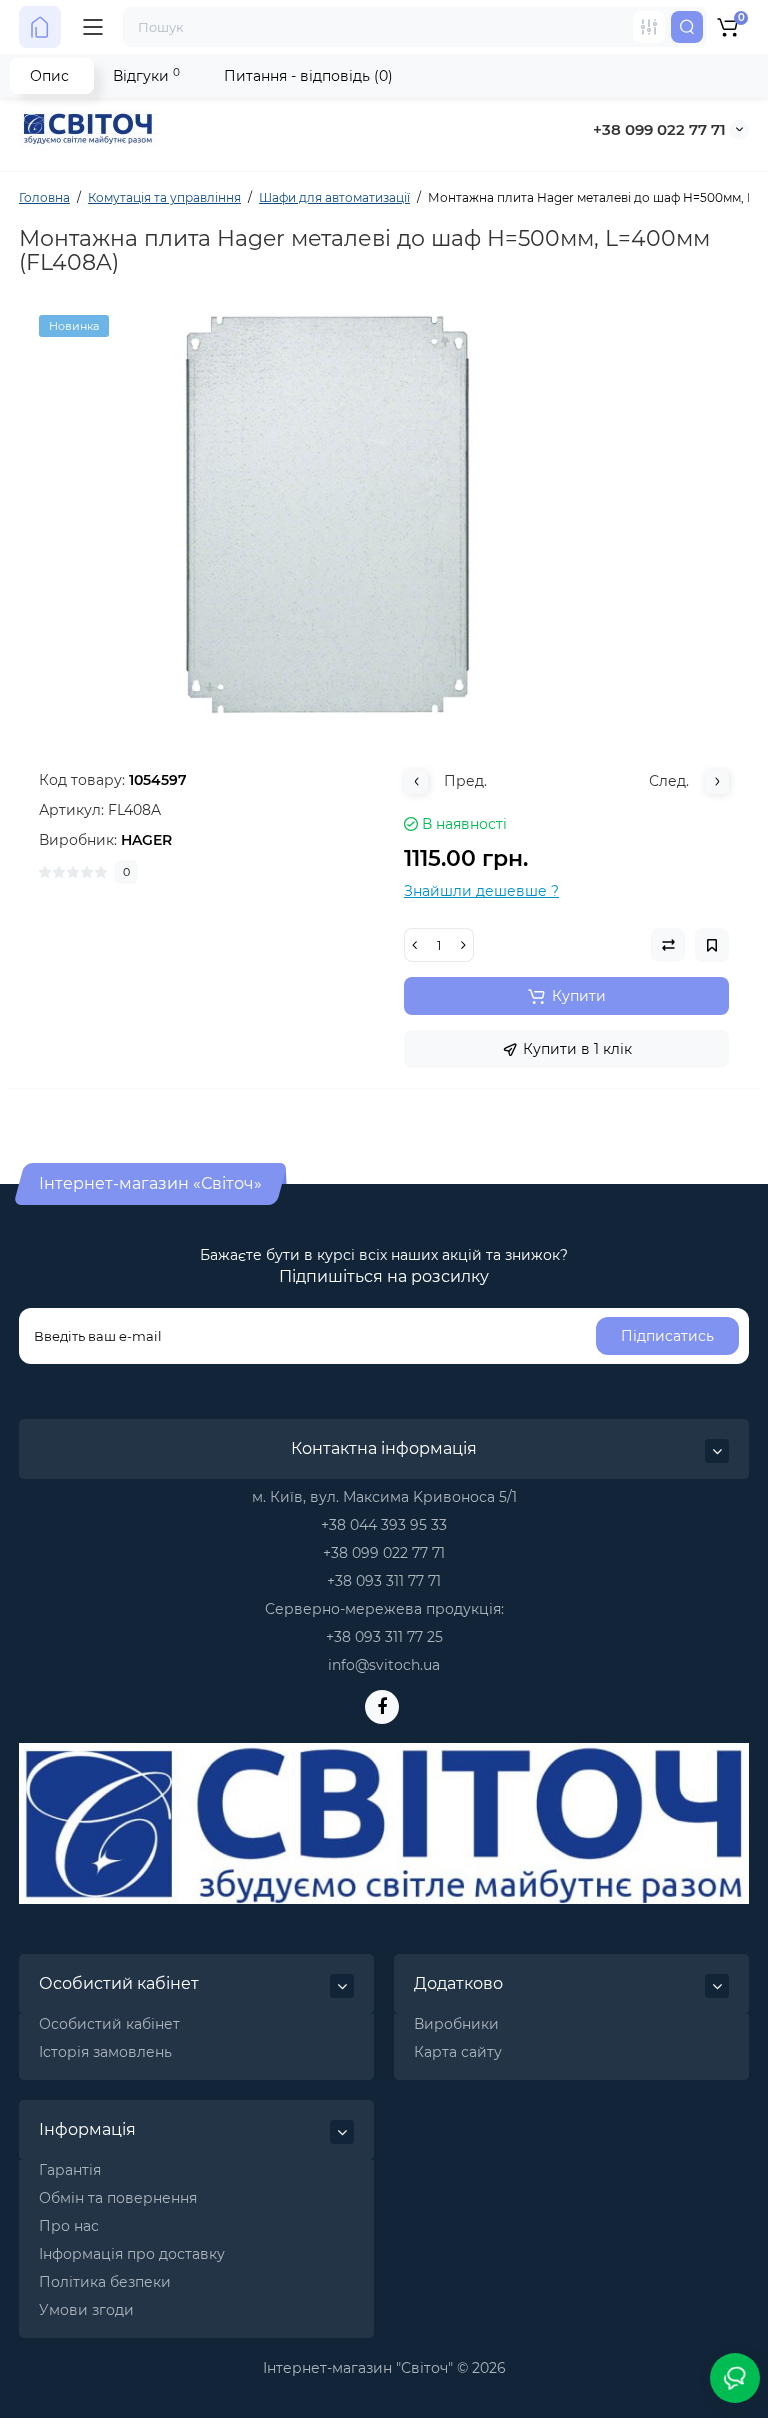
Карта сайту (458, 2052)
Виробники (456, 2024)
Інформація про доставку (132, 2254)
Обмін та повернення (118, 2198)
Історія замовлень (105, 2052)
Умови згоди (86, 2310)
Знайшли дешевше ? (481, 891)
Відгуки (146, 75)
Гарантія (70, 2170)
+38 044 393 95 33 (384, 1525)
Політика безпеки (105, 2282)
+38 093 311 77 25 (384, 1637)
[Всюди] (649, 27)
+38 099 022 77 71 (659, 129)
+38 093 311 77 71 (384, 1581)
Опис (49, 76)
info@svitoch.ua (384, 1665)
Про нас (69, 2226)
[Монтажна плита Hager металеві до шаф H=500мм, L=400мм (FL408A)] (384, 515)
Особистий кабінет (109, 2024)
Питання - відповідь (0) (308, 76)
